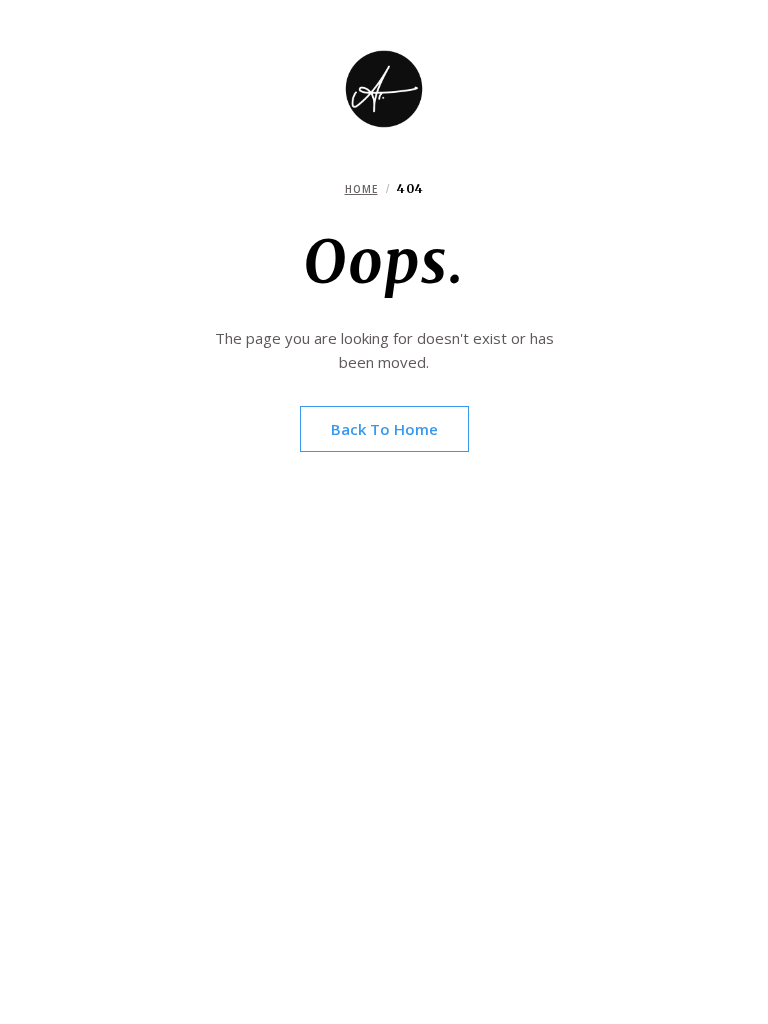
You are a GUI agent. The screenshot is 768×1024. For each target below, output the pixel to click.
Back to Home (384, 429)
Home (361, 189)
